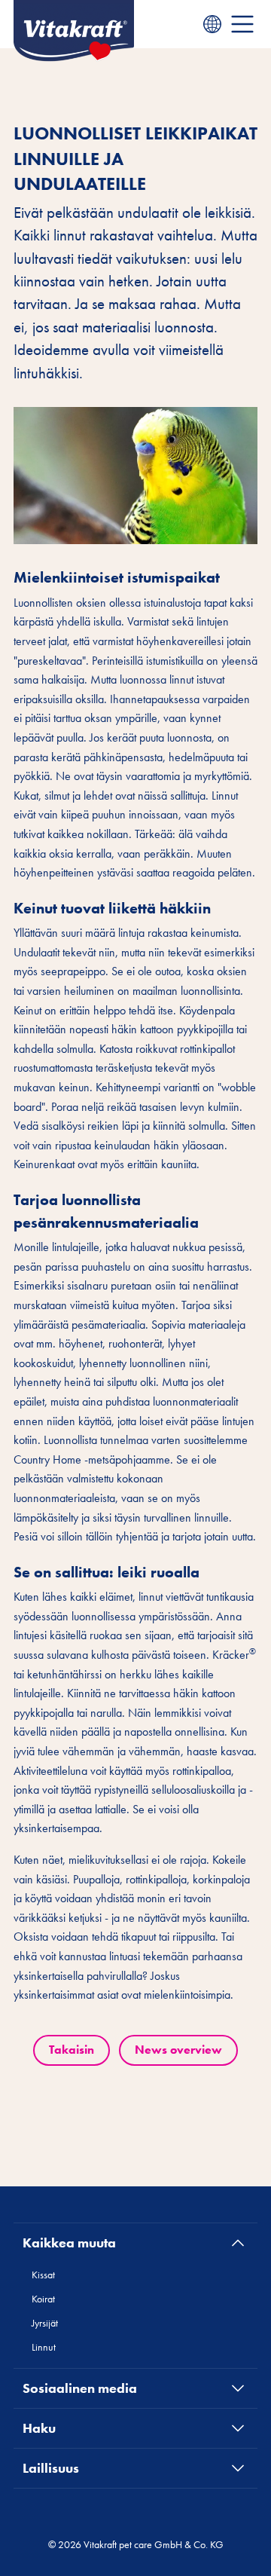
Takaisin (72, 2050)
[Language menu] (212, 24)
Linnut (44, 2347)
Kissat (43, 2275)
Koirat (43, 2299)
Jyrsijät (45, 2323)
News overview (178, 2050)
